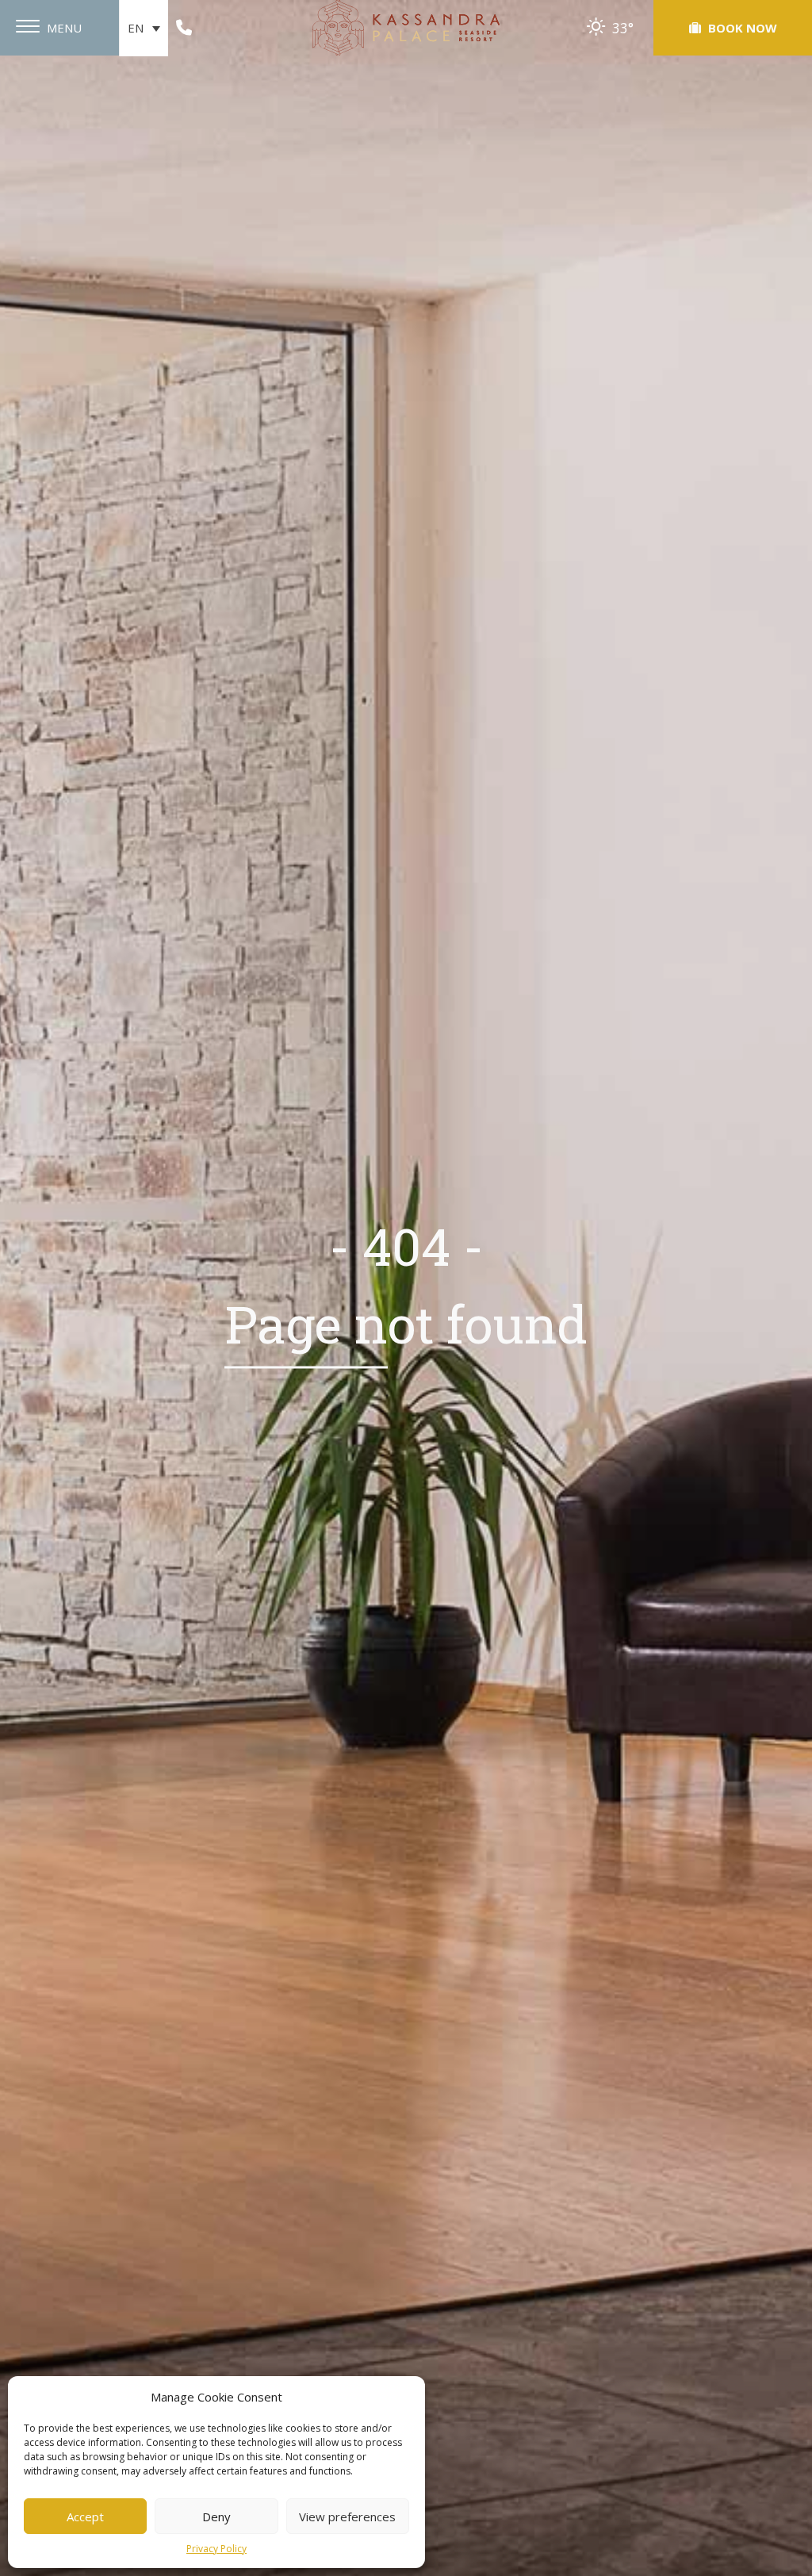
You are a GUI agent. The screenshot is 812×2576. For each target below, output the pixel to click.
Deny (216, 2517)
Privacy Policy (216, 2549)
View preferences (347, 2517)
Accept (85, 2517)
